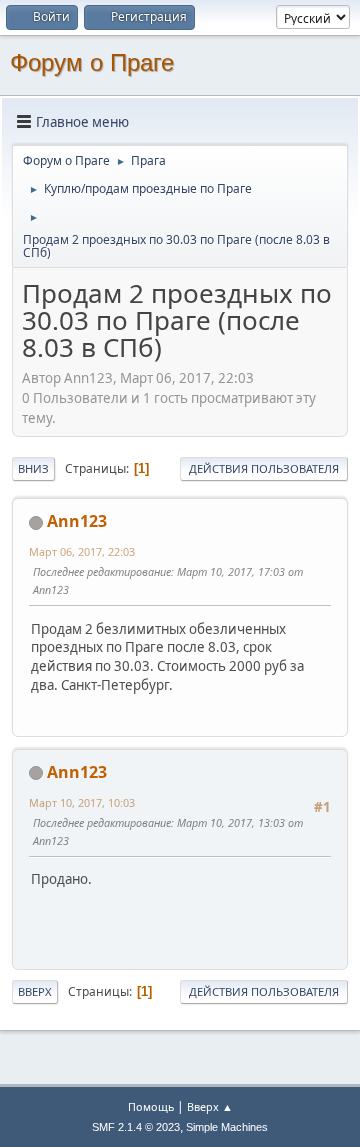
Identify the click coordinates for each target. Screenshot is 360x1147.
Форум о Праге (92, 62)
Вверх (35, 991)
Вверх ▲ (210, 1106)
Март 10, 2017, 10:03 (82, 802)
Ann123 (77, 521)
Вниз (33, 468)
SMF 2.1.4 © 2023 (136, 1127)
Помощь (151, 1106)
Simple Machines (227, 1127)
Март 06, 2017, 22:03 (82, 551)
